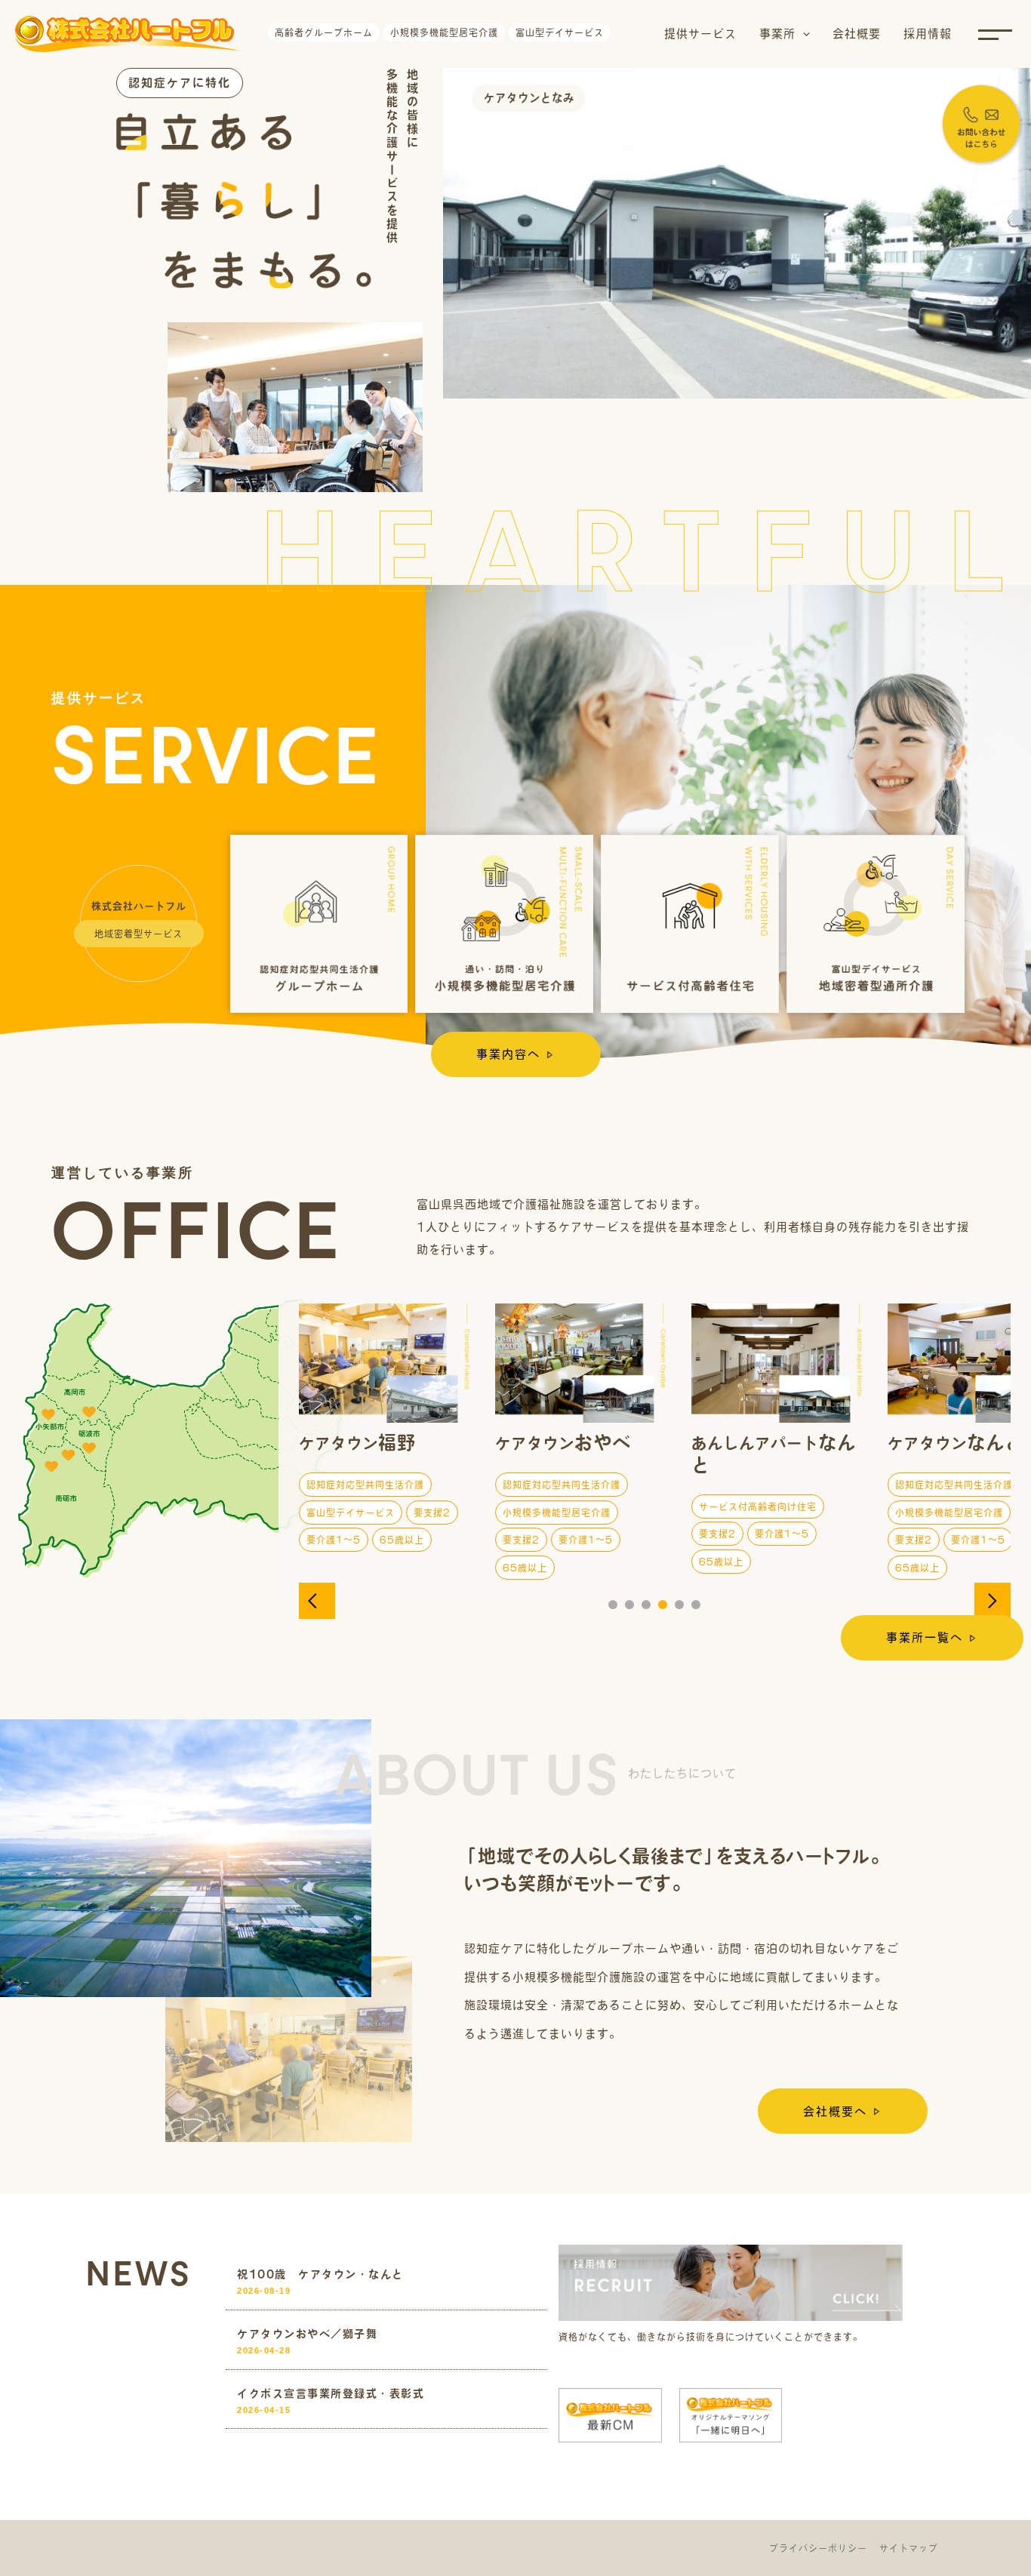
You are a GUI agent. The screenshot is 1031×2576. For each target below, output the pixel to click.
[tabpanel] (386, 1443)
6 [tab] (696, 1605)
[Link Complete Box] (386, 2283)
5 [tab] (679, 1605)
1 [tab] (613, 1605)
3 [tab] (646, 1605)
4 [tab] (663, 1605)
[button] (803, 34)
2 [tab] (629, 1605)
